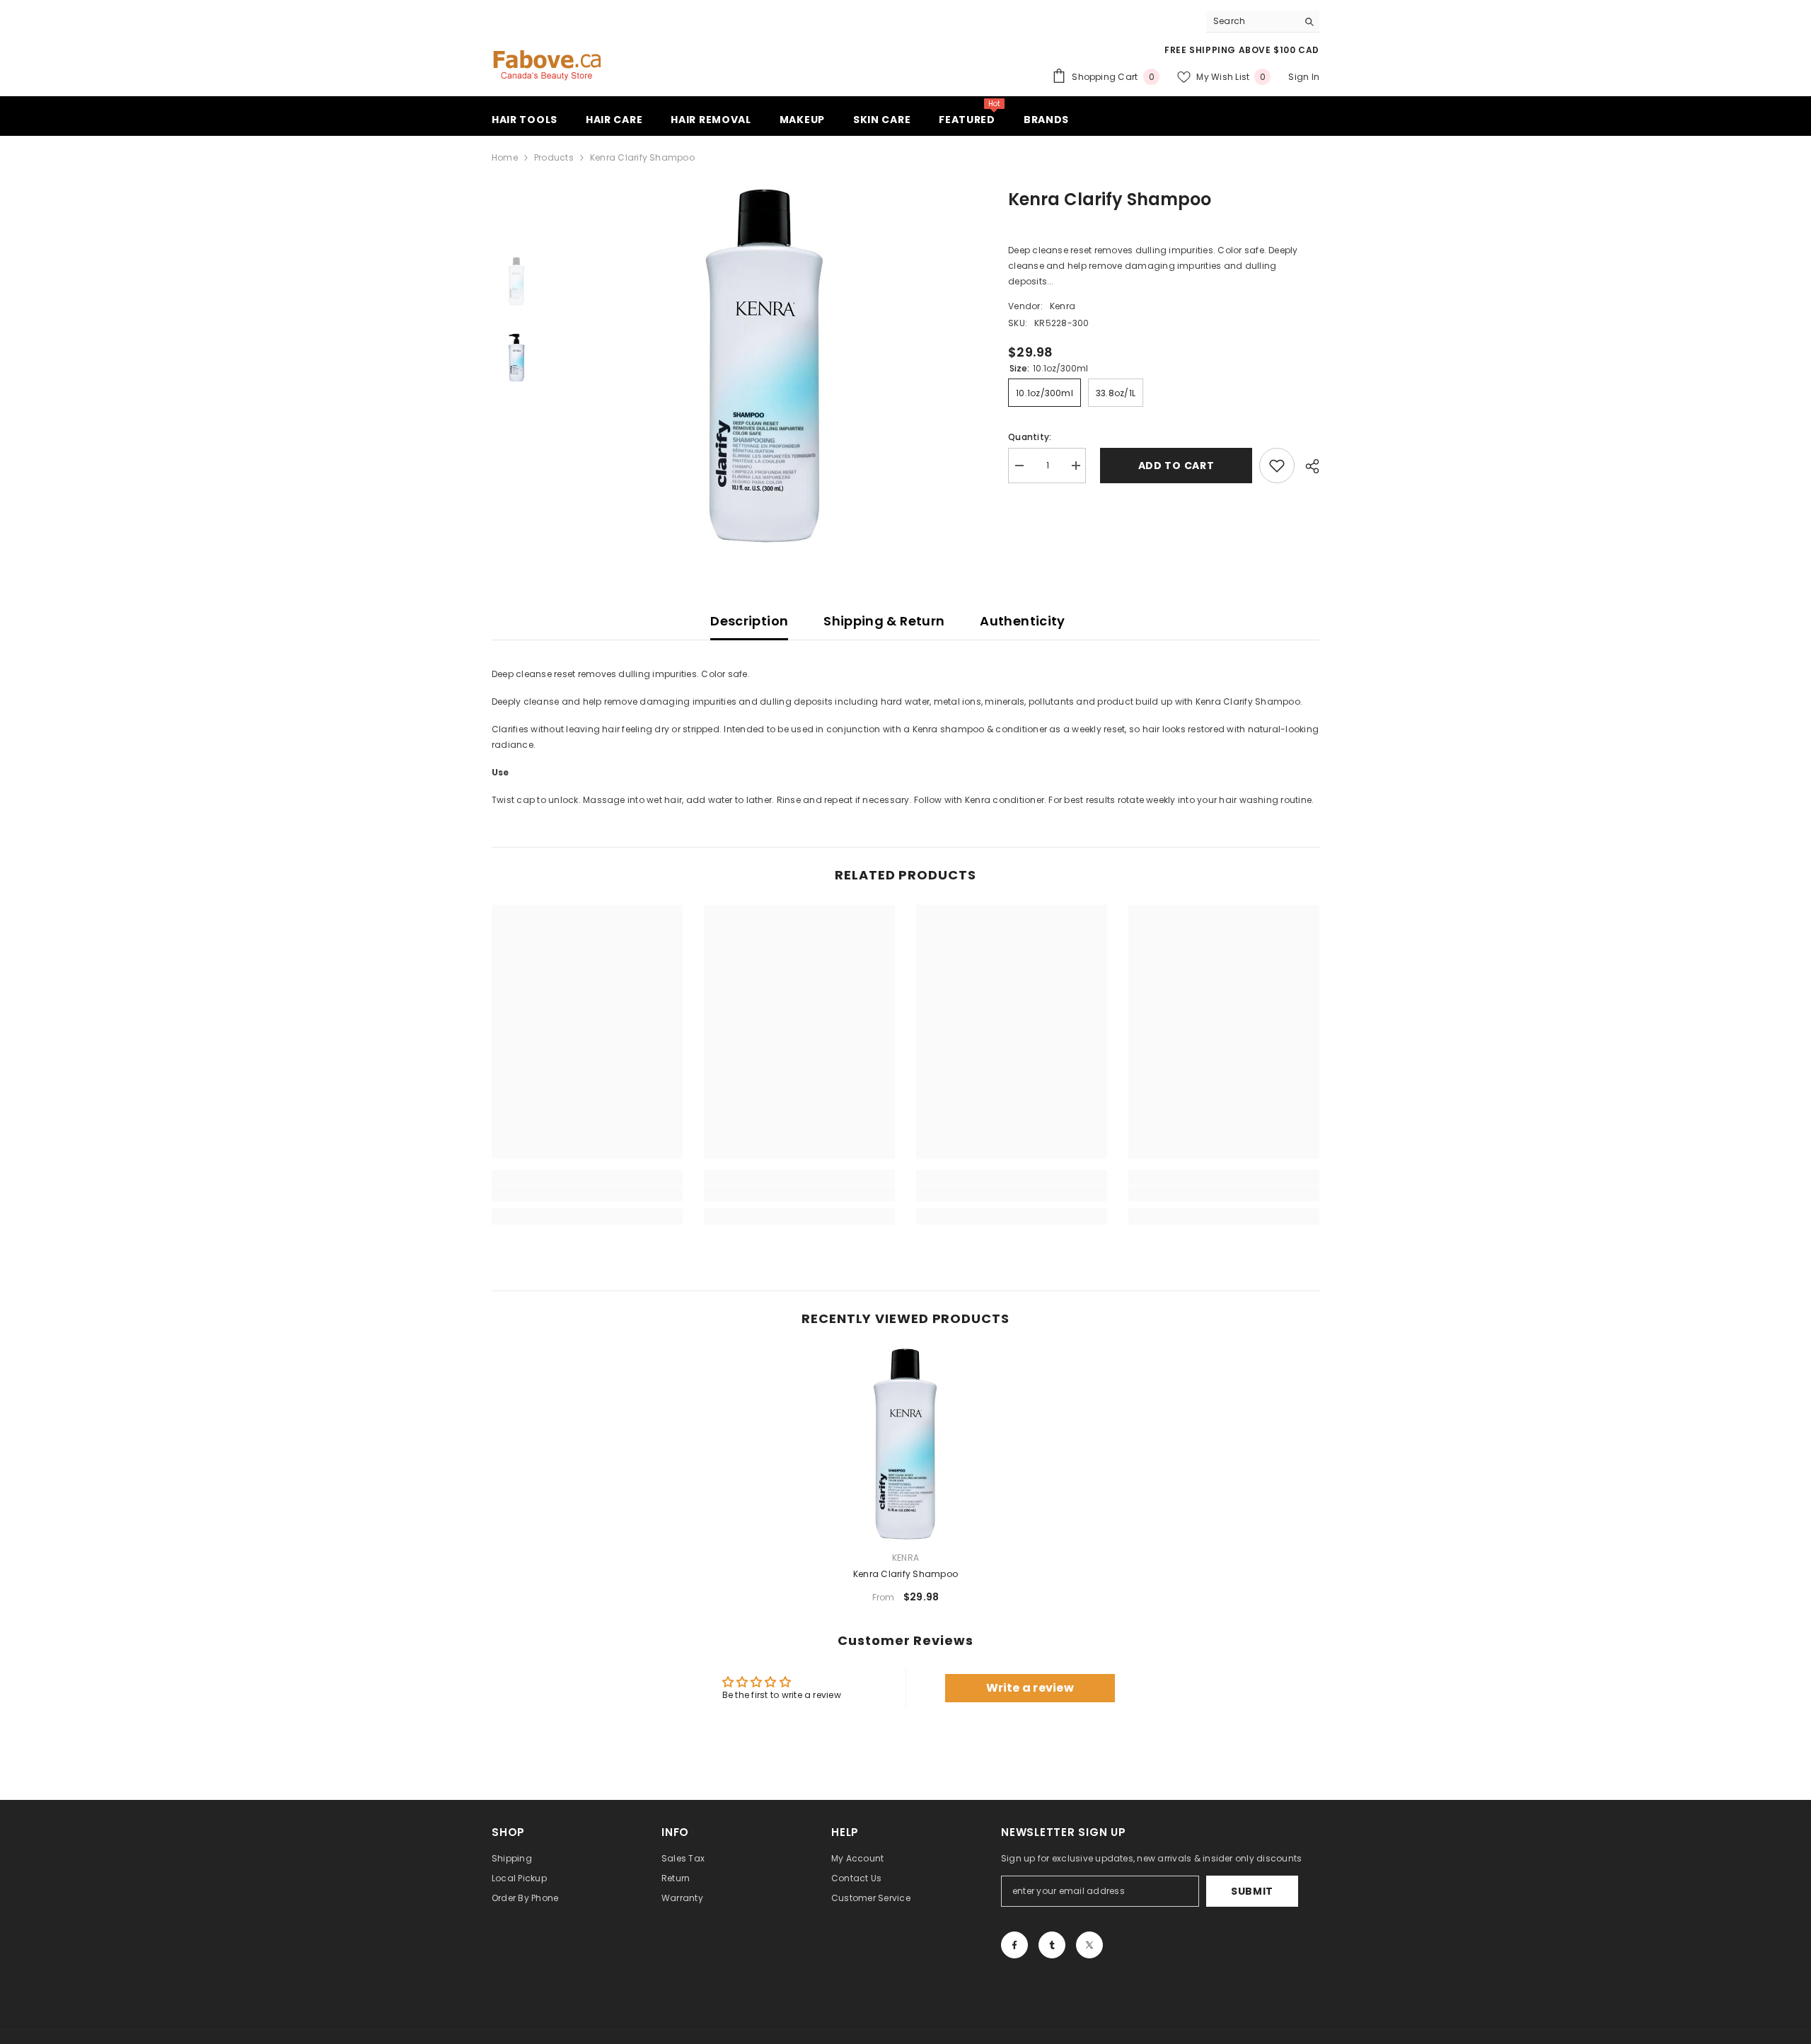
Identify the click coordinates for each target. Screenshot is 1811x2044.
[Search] (1263, 22)
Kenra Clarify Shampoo (905, 1574)
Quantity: (1030, 437)
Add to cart (1173, 466)
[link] (587, 1194)
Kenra (1063, 306)
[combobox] (1252, 21)
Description (749, 621)
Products (554, 157)
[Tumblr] (1052, 1945)
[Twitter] (1089, 1945)
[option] (764, 366)
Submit (1252, 1891)
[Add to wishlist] (1277, 466)
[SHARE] (1307, 466)
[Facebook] (1014, 1945)
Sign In (1304, 77)
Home (505, 157)
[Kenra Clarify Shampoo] (905, 1444)
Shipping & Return (884, 621)
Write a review (1030, 1688)
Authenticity (1022, 621)
